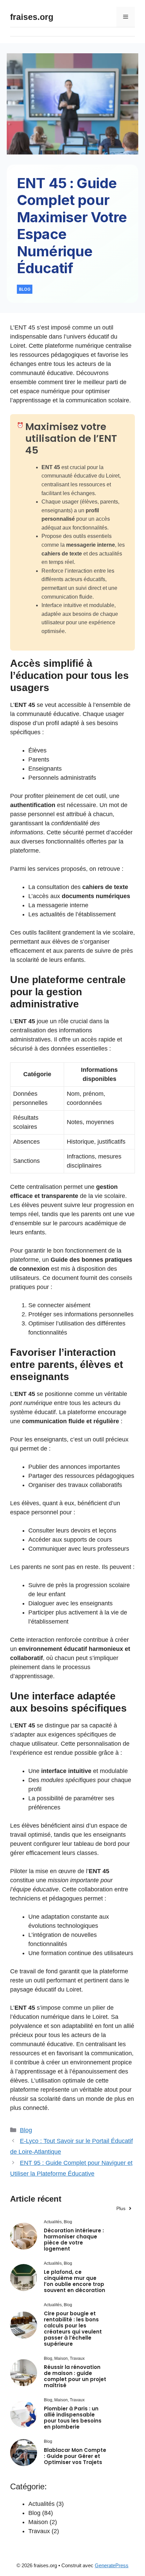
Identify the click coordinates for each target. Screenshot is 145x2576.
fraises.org (32, 17)
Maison (38, 2522)
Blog (26, 2130)
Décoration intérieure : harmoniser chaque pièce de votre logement (74, 2240)
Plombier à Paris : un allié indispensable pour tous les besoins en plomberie (73, 2418)
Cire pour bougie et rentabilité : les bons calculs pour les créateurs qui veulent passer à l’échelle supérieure (73, 2329)
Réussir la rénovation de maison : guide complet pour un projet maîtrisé (75, 2376)
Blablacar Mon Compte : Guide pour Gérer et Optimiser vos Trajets (75, 2456)
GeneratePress (112, 2565)
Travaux (39, 2531)
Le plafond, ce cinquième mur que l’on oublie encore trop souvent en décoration (75, 2281)
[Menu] (126, 17)
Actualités (41, 2504)
